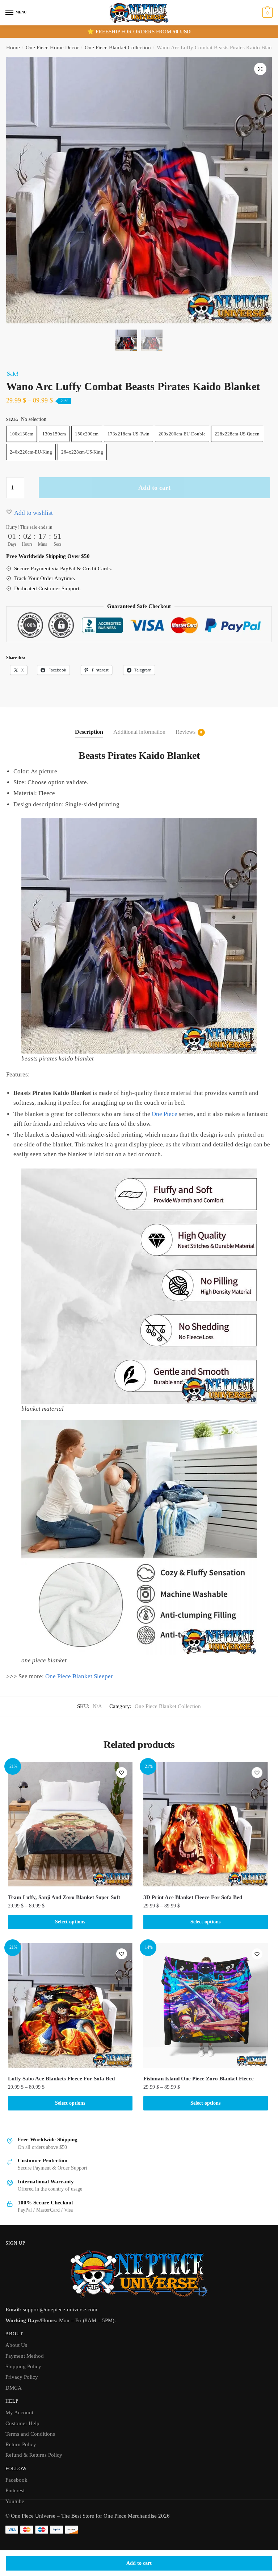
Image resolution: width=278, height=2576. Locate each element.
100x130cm (22, 434)
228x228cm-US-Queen (237, 434)
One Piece (165, 1114)
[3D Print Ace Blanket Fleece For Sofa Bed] (206, 1824)
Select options (70, 1922)
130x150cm (54, 434)
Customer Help (22, 2423)
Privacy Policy (22, 2377)
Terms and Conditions (30, 2434)
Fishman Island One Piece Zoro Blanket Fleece (199, 2079)
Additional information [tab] (139, 732)
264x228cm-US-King (82, 452)
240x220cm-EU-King (31, 452)
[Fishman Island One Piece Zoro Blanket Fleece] (206, 2005)
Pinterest (15, 2490)
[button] (260, 69)
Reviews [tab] (186, 732)
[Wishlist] (122, 1773)
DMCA (14, 2388)
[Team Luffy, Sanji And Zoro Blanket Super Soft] (70, 1824)
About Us (16, 2345)
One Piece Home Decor (52, 47)
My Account (19, 2412)
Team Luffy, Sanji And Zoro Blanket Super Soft (64, 1897)
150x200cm (87, 434)
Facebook (16, 2480)
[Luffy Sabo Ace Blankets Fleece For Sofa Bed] (70, 2005)
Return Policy (21, 2444)
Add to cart (139, 2563)
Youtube (15, 2501)
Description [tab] (89, 732)
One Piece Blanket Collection (118, 47)
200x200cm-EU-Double (182, 434)
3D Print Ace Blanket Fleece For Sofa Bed (193, 1897)
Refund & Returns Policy (34, 2455)
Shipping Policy (23, 2366)
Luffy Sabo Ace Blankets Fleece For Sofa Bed (61, 2079)
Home (13, 47)
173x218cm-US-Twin (129, 434)
